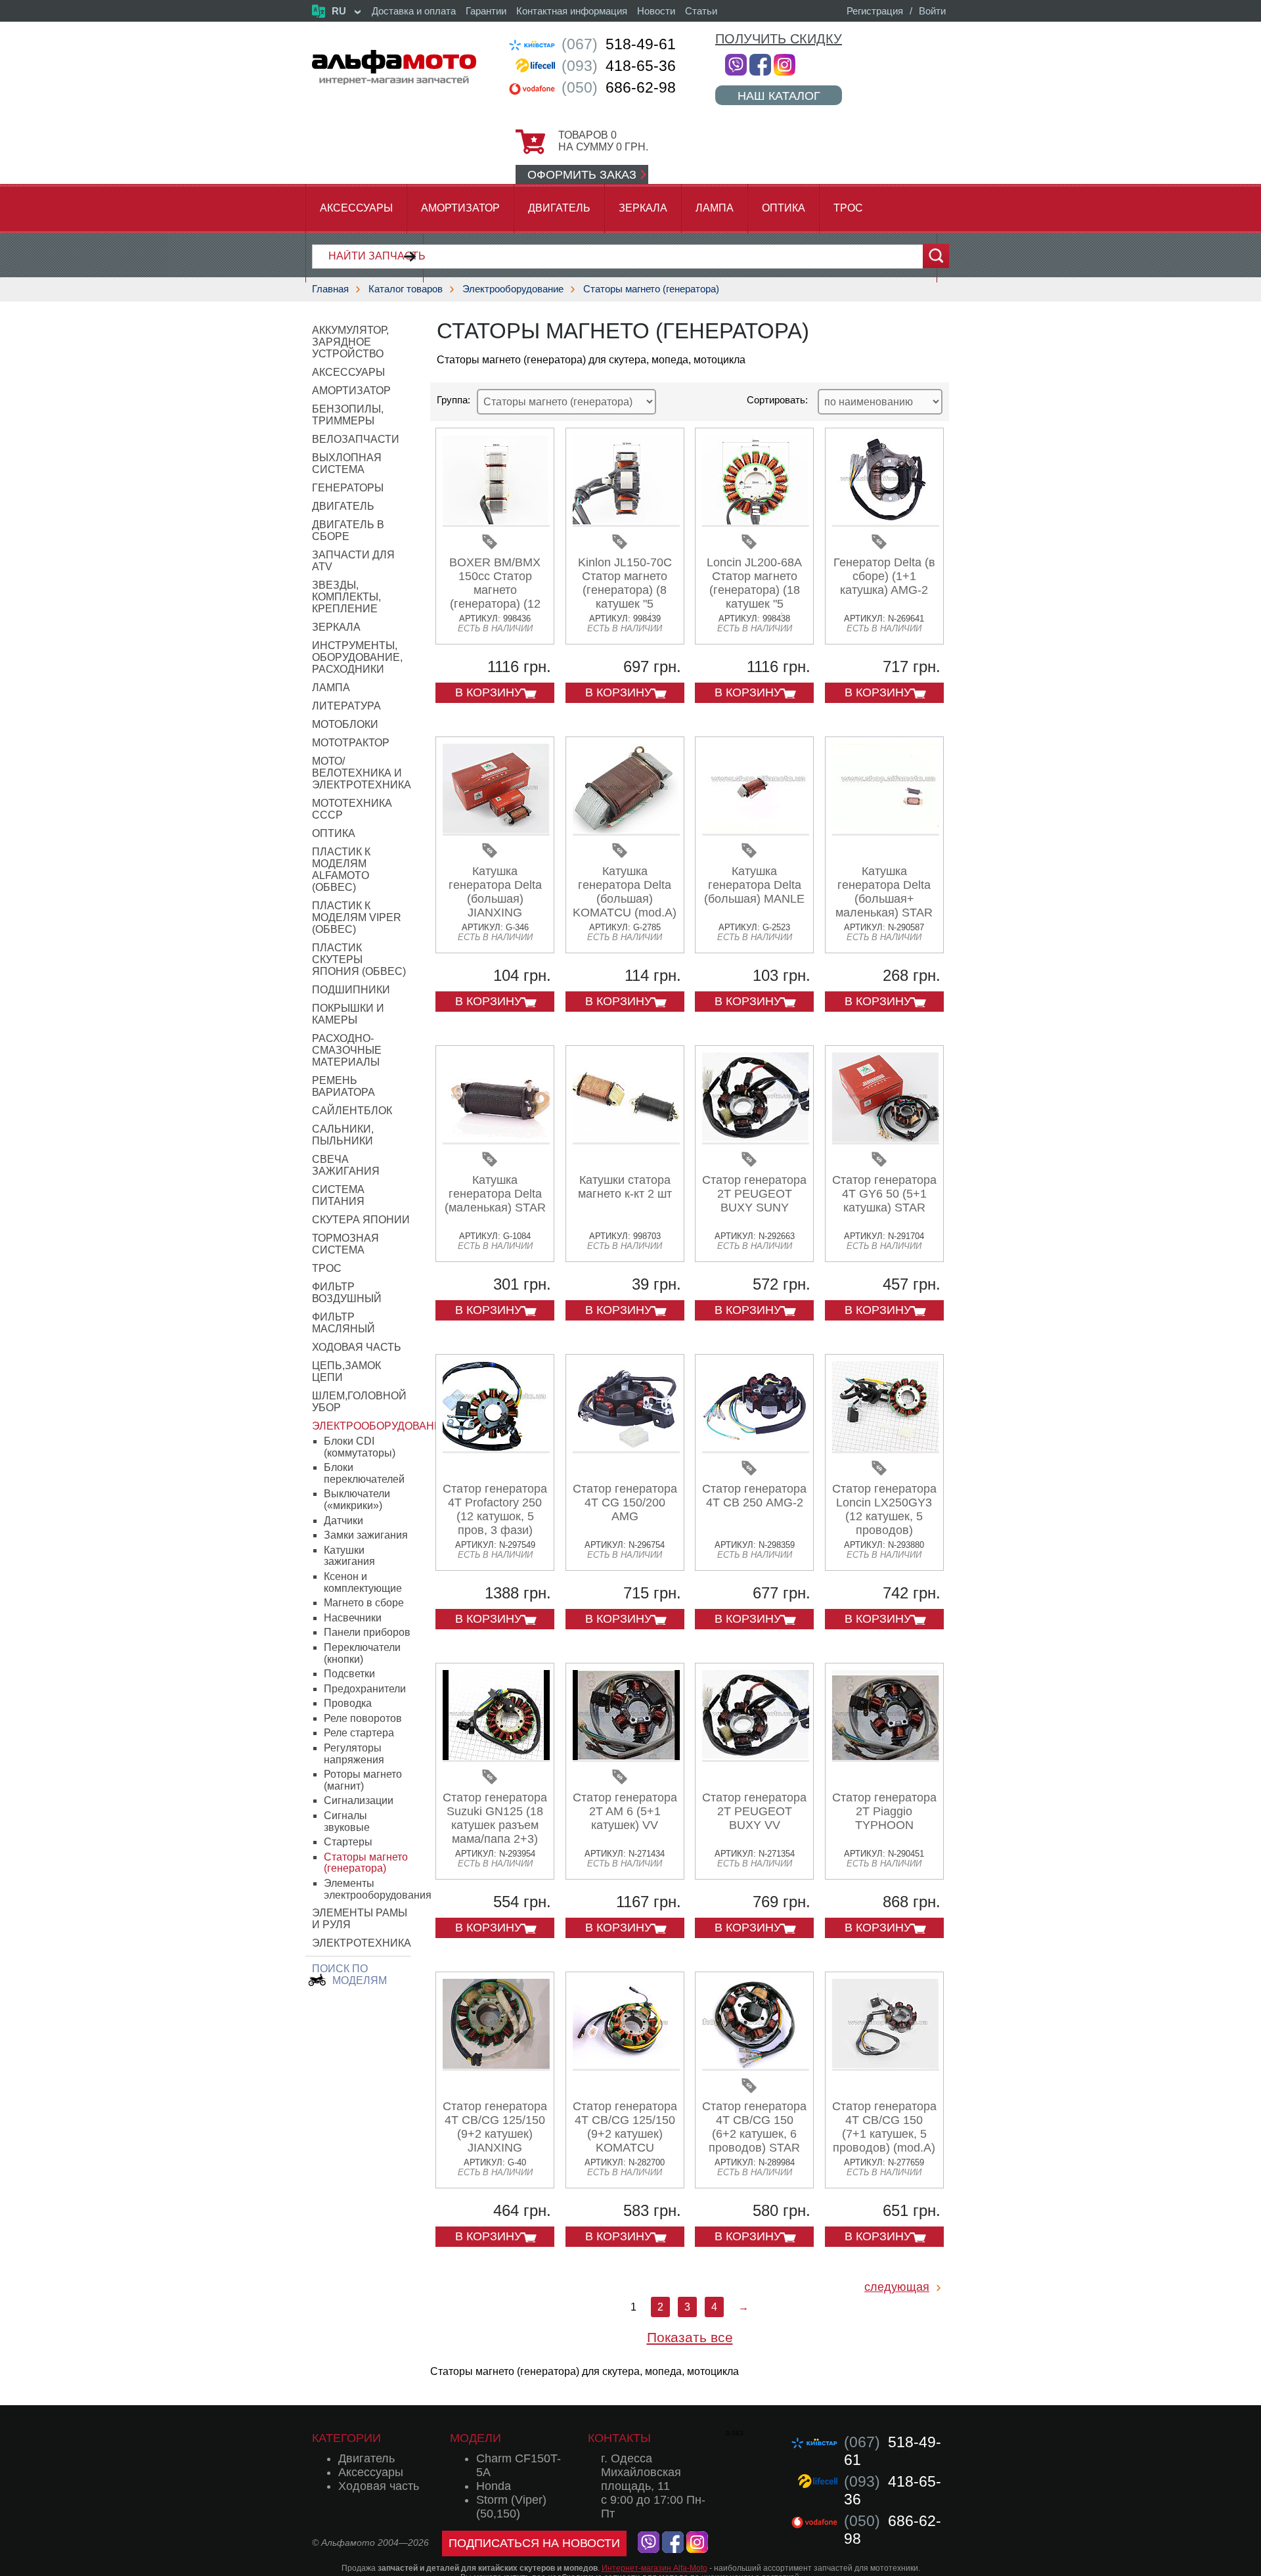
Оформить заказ (582, 175)
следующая (897, 2287)
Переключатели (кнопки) (362, 1653)
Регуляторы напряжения (354, 1754)
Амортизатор (460, 208)
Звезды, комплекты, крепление (346, 597)
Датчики (343, 1521)
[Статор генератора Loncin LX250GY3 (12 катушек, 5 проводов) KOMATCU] (886, 1448)
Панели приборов (367, 1632)
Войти (932, 11)
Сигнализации (359, 1800)
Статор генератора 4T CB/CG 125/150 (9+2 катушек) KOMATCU (625, 2127)
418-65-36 (619, 66)
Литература (346, 706)
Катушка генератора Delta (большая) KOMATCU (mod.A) (625, 892)
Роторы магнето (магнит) (363, 1780)
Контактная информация (572, 11)
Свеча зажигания (346, 1165)
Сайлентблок (352, 1111)
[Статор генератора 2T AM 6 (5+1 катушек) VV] (626, 1757)
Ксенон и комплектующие (363, 1582)
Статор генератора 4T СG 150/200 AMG (625, 1503)
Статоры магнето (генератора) (651, 289)
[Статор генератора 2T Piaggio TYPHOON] (886, 1757)
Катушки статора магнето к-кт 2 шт (625, 1187)
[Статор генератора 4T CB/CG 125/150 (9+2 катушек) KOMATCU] (626, 2066)
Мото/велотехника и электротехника (362, 773)
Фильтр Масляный (343, 1323)
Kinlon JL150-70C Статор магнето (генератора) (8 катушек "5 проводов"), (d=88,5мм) (625, 597)
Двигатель (559, 208)
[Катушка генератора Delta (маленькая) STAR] (496, 1140)
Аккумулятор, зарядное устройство (350, 342)
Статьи (701, 11)
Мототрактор (351, 743)
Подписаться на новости (534, 2543)
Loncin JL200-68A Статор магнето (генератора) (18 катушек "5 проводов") (754, 590)
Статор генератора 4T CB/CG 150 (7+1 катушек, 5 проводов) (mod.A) (884, 2127)
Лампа (715, 208)
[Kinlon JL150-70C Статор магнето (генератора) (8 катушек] (626, 522)
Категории (346, 2438)
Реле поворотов (363, 1718)
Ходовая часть (357, 1347)
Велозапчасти (356, 439)
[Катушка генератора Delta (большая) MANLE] (756, 831)
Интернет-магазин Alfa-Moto (654, 2568)
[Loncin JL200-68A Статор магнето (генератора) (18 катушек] (756, 522)
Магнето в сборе (364, 1603)
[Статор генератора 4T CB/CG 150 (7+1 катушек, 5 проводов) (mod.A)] (886, 2066)
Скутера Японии (361, 1220)
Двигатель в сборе (348, 531)
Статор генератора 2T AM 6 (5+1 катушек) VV (625, 1811)
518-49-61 (619, 44)
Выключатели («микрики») (357, 1500)
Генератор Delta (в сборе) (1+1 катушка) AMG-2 (884, 576)
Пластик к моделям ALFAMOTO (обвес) (341, 870)
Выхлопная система (347, 463)
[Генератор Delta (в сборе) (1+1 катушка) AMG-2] (886, 522)
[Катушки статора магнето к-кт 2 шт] (626, 1140)
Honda (494, 2486)
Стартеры (348, 1842)
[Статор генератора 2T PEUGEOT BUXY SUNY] (756, 1140)
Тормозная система (345, 1244)
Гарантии (486, 11)
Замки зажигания (366, 1535)
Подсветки (349, 1674)
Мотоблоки (345, 724)
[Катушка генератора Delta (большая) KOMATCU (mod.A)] (626, 831)
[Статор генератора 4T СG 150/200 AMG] (626, 1448)
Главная (330, 289)
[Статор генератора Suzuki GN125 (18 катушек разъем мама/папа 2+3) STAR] (496, 1757)
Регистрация (875, 11)
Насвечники (353, 1618)
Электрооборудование (513, 289)
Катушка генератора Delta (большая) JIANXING (495, 892)
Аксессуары (356, 208)
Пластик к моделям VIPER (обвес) (357, 917)
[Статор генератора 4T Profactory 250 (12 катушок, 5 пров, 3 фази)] (496, 1448)
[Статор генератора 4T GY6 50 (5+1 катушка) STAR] (886, 1140)
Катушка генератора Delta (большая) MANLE (754, 885)
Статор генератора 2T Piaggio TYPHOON (884, 1811)
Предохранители (365, 1689)
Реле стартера (359, 1733)
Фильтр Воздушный (347, 1293)
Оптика (784, 208)
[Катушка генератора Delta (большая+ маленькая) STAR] (886, 831)
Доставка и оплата (414, 11)
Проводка (348, 1703)
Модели (476, 2438)
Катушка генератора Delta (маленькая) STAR (495, 1194)
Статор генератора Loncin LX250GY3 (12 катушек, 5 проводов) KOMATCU (884, 1516)
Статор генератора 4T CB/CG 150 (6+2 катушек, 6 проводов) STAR (754, 2127)
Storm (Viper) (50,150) (511, 2507)
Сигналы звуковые (347, 1821)
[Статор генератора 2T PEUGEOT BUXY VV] (756, 1757)
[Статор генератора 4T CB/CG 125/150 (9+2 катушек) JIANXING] (496, 2066)
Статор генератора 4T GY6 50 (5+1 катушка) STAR (884, 1194)
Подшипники (351, 990)
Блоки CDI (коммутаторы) (360, 1447)
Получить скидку (779, 39)
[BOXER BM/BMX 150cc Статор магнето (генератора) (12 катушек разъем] (496, 522)
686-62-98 (619, 87)
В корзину (488, 692)
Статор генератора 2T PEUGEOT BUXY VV (754, 1811)
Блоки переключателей (364, 1473)
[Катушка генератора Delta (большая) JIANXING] (496, 831)
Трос (848, 208)
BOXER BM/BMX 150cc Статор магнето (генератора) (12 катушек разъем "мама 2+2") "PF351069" (495, 604)
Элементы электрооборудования (378, 1889)
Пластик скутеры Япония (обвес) (359, 960)
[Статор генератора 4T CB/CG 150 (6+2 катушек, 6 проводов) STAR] (756, 2066)
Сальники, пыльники (343, 1135)
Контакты (619, 2438)
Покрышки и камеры (348, 1014)
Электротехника (362, 1943)
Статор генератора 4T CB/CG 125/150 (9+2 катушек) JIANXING (495, 2127)
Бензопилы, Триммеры (348, 415)
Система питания (338, 1195)
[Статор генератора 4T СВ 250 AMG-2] (756, 1448)
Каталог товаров (406, 289)
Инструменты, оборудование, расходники (357, 657)
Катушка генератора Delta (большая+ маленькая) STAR (884, 892)
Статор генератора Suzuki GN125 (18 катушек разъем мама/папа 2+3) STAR (495, 1825)
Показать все (690, 2337)
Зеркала (643, 208)
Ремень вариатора (343, 1086)
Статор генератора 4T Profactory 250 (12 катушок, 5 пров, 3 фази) (495, 1509)
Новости (656, 11)
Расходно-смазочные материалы (347, 1050)
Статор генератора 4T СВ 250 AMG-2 (754, 1496)
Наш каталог (779, 96)
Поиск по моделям (349, 1975)
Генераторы (348, 488)
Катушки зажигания (349, 1556)
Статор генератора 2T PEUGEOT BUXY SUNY (754, 1194)
